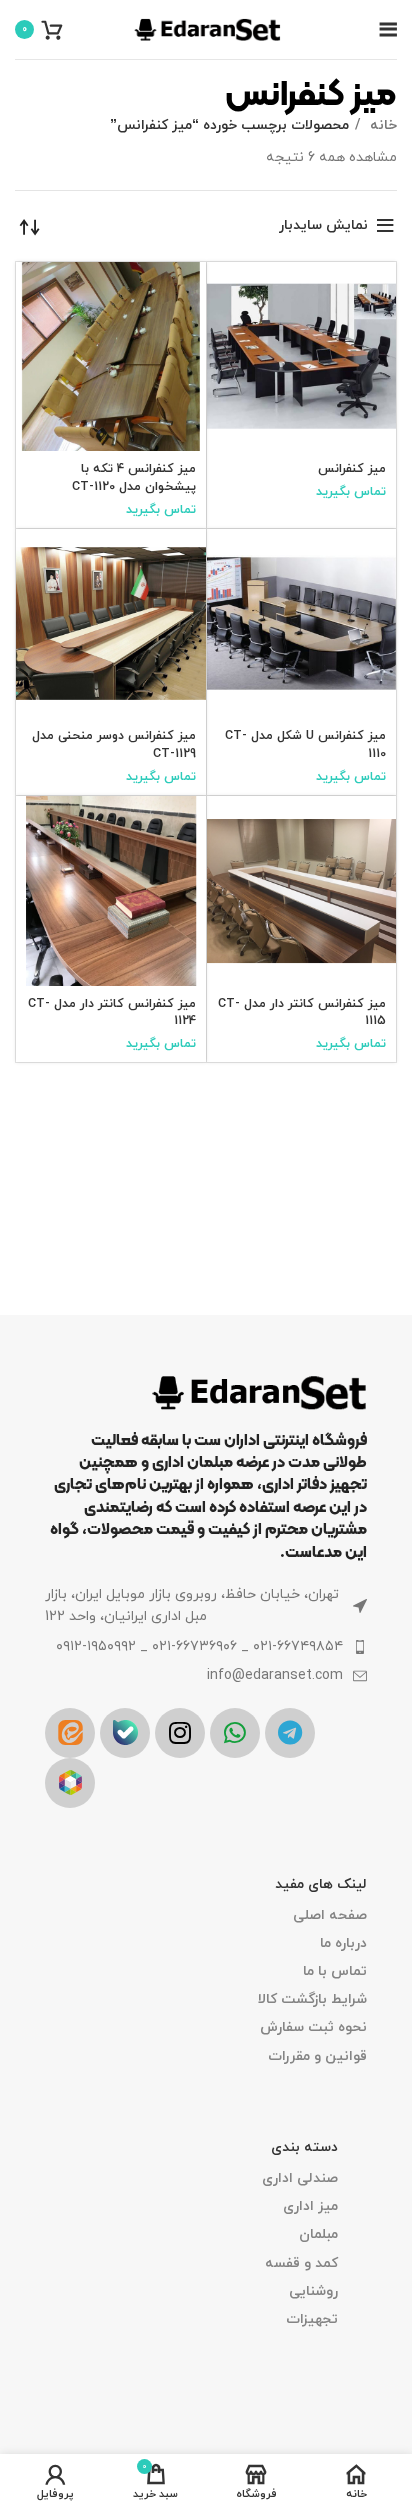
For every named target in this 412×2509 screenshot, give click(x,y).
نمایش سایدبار (323, 225)
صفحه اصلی (330, 1915)
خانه (381, 125)
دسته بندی (304, 2147)
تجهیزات (312, 2319)
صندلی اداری (300, 2178)
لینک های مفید (321, 1884)
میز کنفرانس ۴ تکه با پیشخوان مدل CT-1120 (134, 478)
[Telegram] (290, 1733)
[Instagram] (180, 1733)
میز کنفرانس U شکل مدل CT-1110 (305, 745)
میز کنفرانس (352, 469)
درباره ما (343, 1943)
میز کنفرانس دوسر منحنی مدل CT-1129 (114, 745)
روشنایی (313, 2291)
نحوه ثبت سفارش (313, 2027)
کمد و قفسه (301, 2263)
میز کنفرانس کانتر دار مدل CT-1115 (302, 1013)
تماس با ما (335, 1971)
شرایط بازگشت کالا (312, 1999)
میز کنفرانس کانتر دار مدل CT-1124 (112, 1013)
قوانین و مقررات (317, 2056)
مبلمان (318, 2234)
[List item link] (206, 1647)
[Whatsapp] (235, 1733)
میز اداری (310, 2206)
